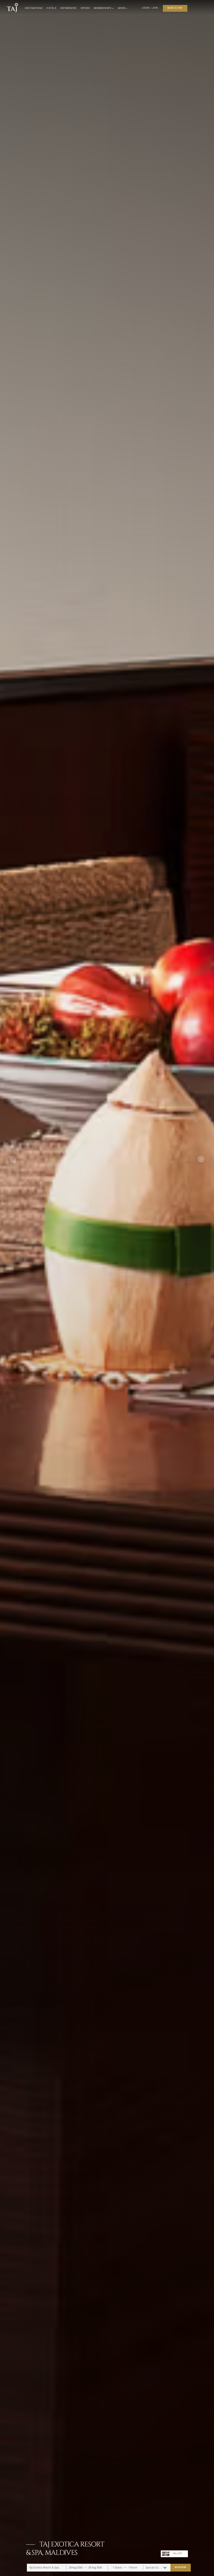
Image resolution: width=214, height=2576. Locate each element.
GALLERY (177, 2553)
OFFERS (85, 8)
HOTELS (51, 8)
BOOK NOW (180, 2567)
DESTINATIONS (34, 8)
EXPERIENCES (69, 8)
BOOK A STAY (175, 8)
